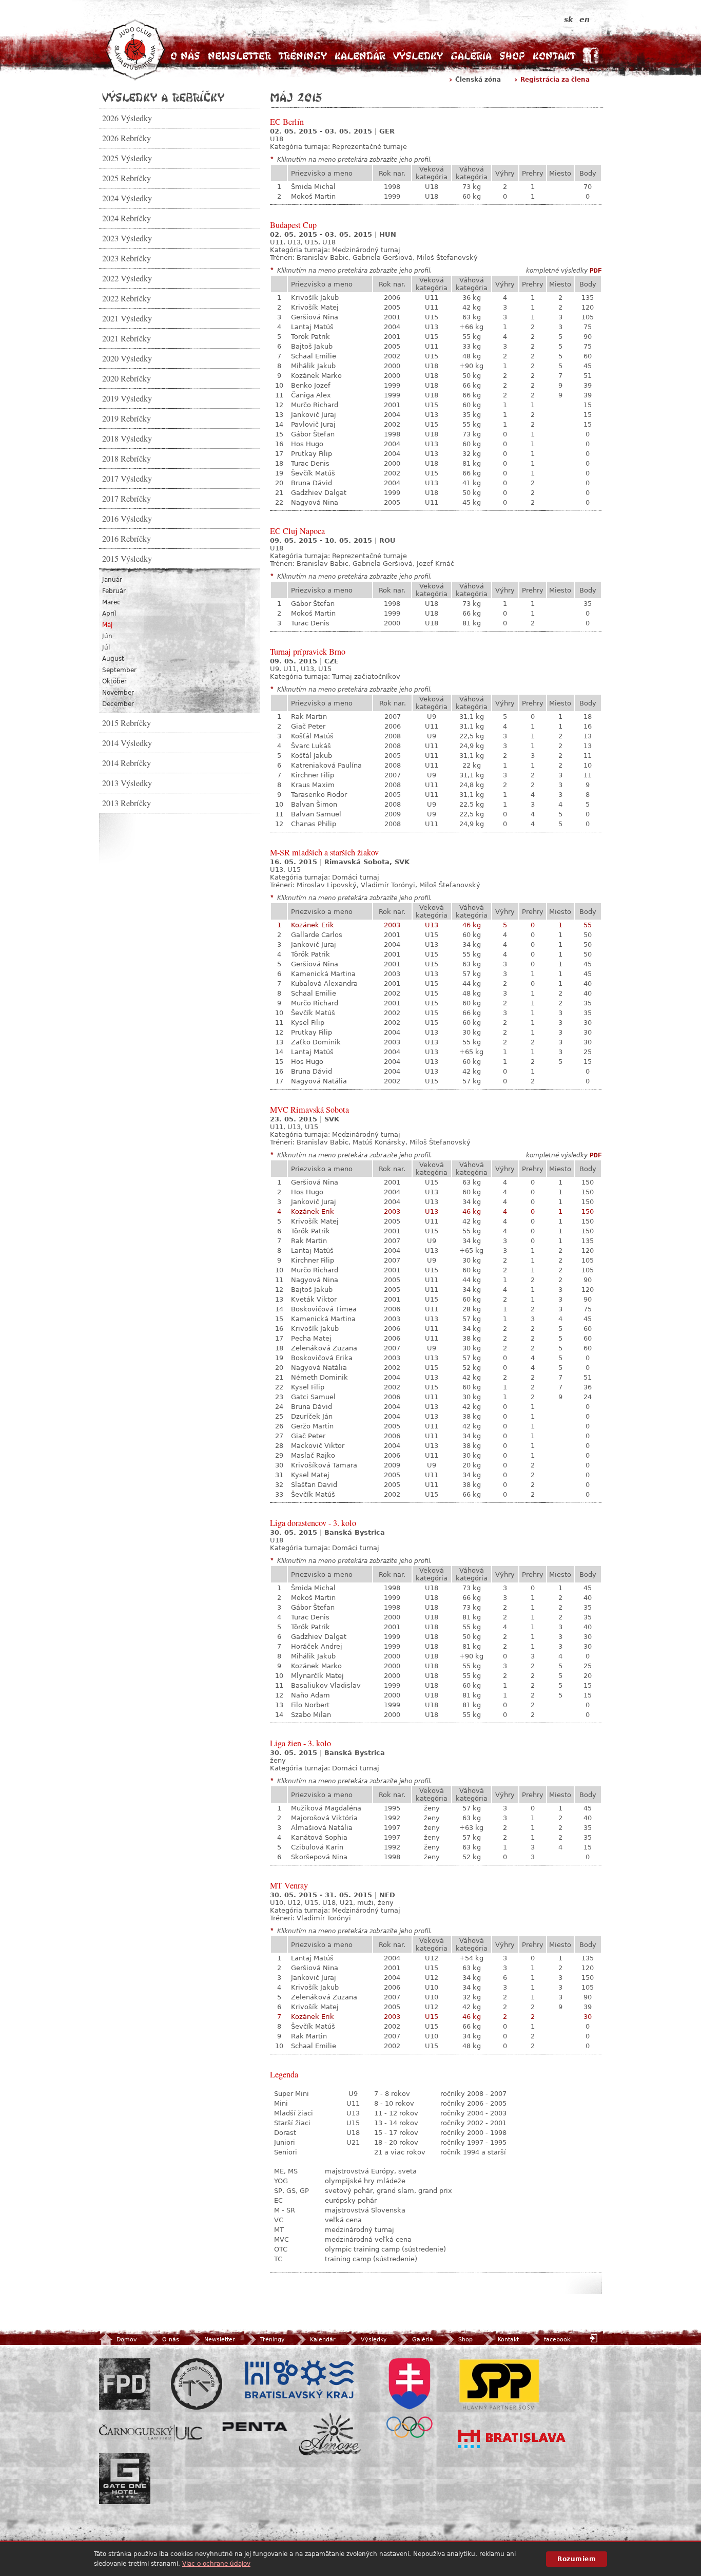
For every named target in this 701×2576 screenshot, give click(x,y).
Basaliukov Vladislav (326, 1685)
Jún (107, 636)
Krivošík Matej (315, 307)
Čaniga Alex (311, 395)
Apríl (109, 614)
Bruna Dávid (311, 483)
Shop (512, 56)
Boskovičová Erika (322, 1358)
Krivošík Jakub (315, 298)
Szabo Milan (311, 1715)
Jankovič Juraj (314, 415)
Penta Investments (255, 2427)
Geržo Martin (312, 1426)
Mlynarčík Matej (317, 1676)
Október (114, 681)
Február (114, 591)
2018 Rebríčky (126, 459)
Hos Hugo (307, 444)
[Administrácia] (595, 2338)
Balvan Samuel (316, 814)
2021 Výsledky (127, 318)
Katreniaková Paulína (326, 765)
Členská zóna (478, 80)
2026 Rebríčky (126, 138)
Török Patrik (310, 337)
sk (568, 20)
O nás (185, 56)
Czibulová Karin (317, 1847)
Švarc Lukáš (311, 746)
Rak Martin (309, 717)
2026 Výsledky (127, 118)
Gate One (125, 2478)
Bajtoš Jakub (312, 346)
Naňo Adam (310, 1695)
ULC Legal (150, 2433)
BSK (299, 2380)
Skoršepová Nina (319, 1857)
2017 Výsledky (127, 479)
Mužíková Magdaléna (326, 1808)
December (118, 704)
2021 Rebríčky (126, 338)
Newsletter (239, 56)
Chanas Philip (314, 824)
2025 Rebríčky (126, 178)
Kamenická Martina (323, 974)
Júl (106, 647)
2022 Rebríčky (126, 298)
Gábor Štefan (313, 434)
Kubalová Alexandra (324, 984)
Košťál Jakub (311, 756)
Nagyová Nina (315, 502)
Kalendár (360, 56)
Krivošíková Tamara (324, 1465)
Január (112, 580)
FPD (125, 2384)
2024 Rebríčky (126, 218)
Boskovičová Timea (324, 1309)
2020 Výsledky (127, 358)
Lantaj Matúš (312, 327)
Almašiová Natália (322, 1828)
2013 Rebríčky (126, 803)
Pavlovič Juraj (313, 424)
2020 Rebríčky (126, 378)
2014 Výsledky (127, 743)
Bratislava (512, 2439)
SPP (499, 2384)
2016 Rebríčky (126, 539)
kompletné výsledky (557, 271)
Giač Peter (308, 726)
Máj (107, 625)
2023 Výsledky (127, 238)
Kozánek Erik (313, 925)
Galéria (471, 56)
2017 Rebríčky (126, 499)
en (585, 20)
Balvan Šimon (314, 804)
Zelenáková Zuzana (324, 1348)
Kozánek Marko (316, 376)
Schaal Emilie (314, 356)
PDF (596, 271)
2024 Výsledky (127, 198)
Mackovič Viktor (318, 1446)
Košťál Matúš (312, 736)
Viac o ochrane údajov (216, 2564)
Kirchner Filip (313, 775)
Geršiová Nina (315, 317)
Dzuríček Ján (312, 1416)
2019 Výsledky (127, 398)
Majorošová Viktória (324, 1818)
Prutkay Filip (311, 454)
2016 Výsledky (127, 519)
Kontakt (554, 56)
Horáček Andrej (317, 1646)
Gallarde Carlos (317, 935)
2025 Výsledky (127, 158)
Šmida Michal (313, 187)
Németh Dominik (319, 1377)
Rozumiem (577, 2559)
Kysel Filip (308, 1023)
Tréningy (303, 56)
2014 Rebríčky (126, 763)
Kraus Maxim (313, 785)
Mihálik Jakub (313, 366)
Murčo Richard (315, 405)
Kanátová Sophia (319, 1837)
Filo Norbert (310, 1705)
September (119, 670)
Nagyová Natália (319, 1081)
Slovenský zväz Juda (197, 2384)
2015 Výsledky (127, 559)
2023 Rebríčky (126, 258)
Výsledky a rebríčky (163, 97)
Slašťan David (314, 1485)
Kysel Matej (310, 1475)
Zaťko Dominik (316, 1042)
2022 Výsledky (127, 278)
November (118, 693)
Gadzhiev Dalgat (319, 493)
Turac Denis (310, 463)
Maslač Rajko (313, 1455)
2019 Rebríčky (126, 418)
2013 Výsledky (127, 783)
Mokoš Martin (313, 196)
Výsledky (418, 56)
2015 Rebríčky (126, 723)
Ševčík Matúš (313, 473)
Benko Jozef (311, 385)
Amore (330, 2434)
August (113, 659)
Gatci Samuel (313, 1397)
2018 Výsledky (127, 438)
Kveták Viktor (314, 1299)
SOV (410, 2398)
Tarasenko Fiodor (319, 795)
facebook (557, 2340)
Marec (111, 602)
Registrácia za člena (555, 80)
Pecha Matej (311, 1338)
